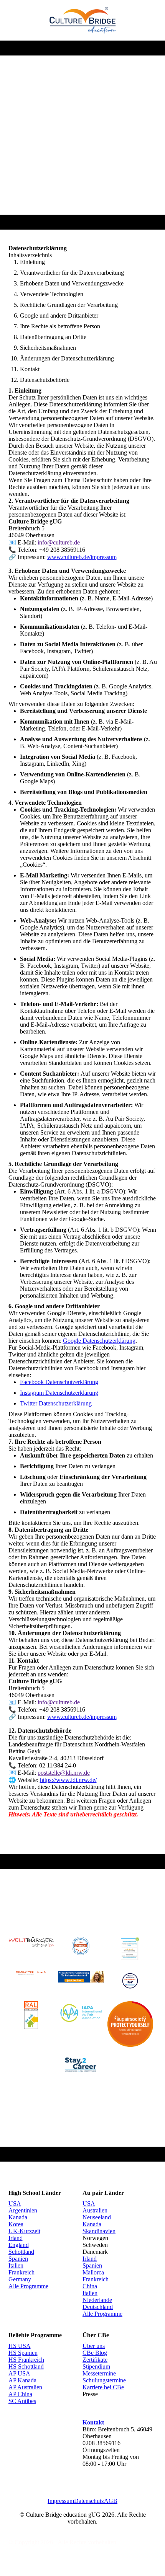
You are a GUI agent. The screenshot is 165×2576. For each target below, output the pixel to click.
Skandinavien (99, 2231)
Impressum (61, 2501)
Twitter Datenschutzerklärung (56, 1403)
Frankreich (21, 2272)
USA (15, 2203)
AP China (20, 2394)
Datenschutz (89, 2501)
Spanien (18, 2259)
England (19, 2245)
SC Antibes (22, 2401)
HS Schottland (26, 2366)
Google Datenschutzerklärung (99, 1341)
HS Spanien (23, 2353)
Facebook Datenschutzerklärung (59, 1382)
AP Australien (25, 2387)
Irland (16, 2238)
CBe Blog (95, 2353)
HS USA (20, 2346)
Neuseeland (97, 2217)
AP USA (19, 2373)
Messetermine (99, 2373)
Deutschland (98, 2307)
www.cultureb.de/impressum (82, 557)
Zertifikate (95, 2360)
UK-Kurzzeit (24, 2231)
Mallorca (93, 2272)
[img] (83, 20)
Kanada (18, 2217)
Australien (95, 2210)
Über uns (94, 2346)
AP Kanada (22, 2380)
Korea (16, 2224)
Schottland (21, 2252)
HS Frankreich (26, 2360)
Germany (20, 2279)
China (90, 2286)
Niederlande (97, 2300)
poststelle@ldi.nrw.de (64, 1773)
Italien (16, 2265)
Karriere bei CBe (103, 2387)
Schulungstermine (104, 2380)
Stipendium (96, 2366)
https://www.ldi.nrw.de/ (68, 1780)
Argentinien (23, 2210)
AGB (111, 2501)
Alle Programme (28, 2286)
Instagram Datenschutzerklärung (59, 1393)
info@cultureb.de (59, 542)
